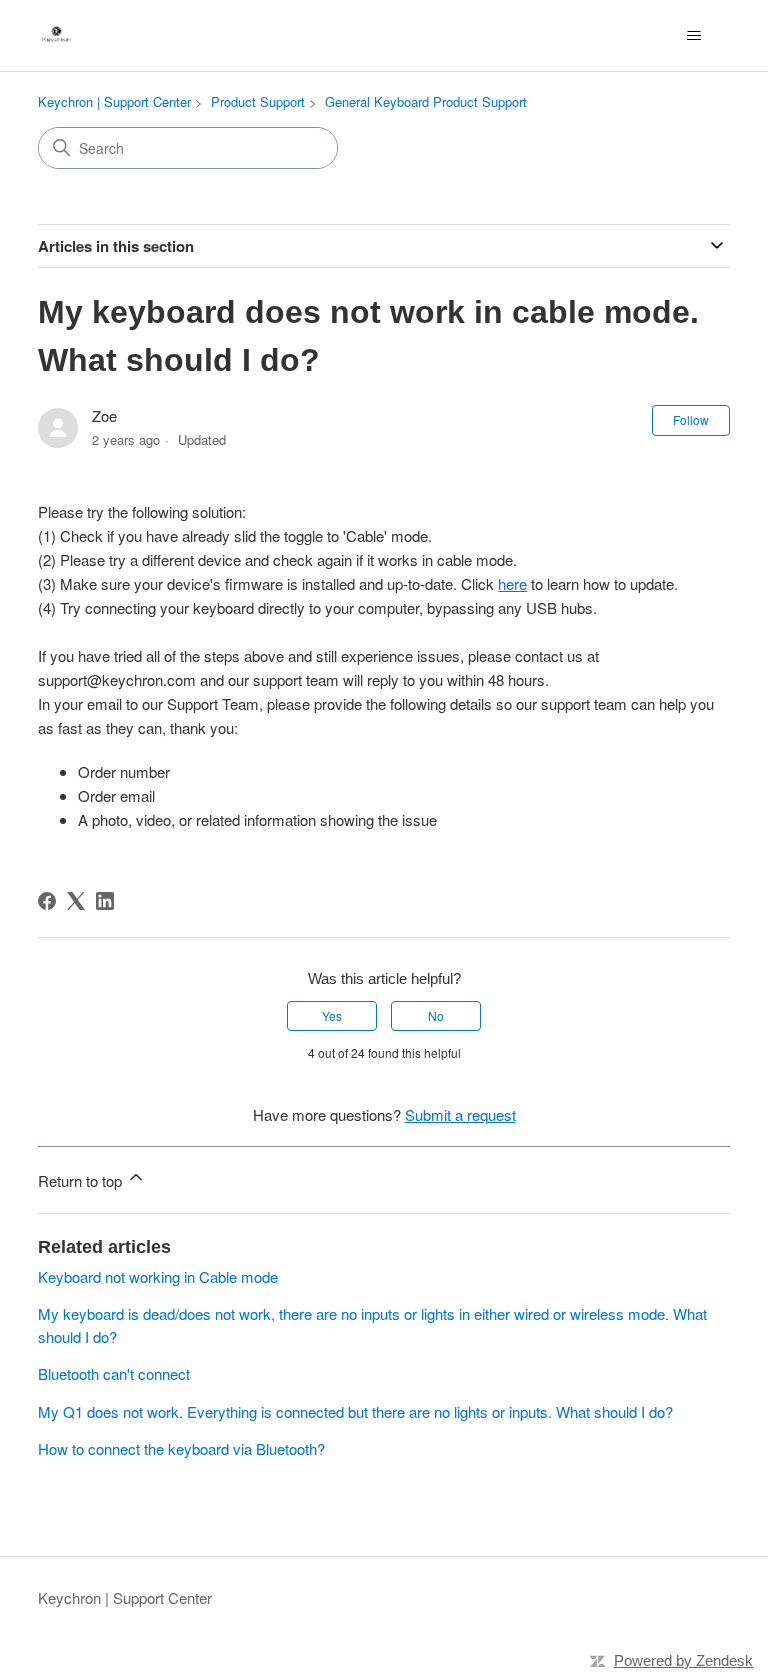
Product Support (258, 101)
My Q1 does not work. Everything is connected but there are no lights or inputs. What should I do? (355, 1411)
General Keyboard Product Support (426, 101)
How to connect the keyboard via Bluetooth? (181, 1448)
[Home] (56, 35)
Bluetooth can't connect (114, 1373)
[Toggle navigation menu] (694, 36)
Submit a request (460, 1114)
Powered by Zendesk (683, 1660)
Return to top (82, 1180)
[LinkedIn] (105, 901)
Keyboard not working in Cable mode (158, 1276)
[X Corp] (76, 901)
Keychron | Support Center (114, 101)
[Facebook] (47, 901)
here (512, 583)
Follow (691, 419)
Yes (332, 1015)
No (436, 1015)
